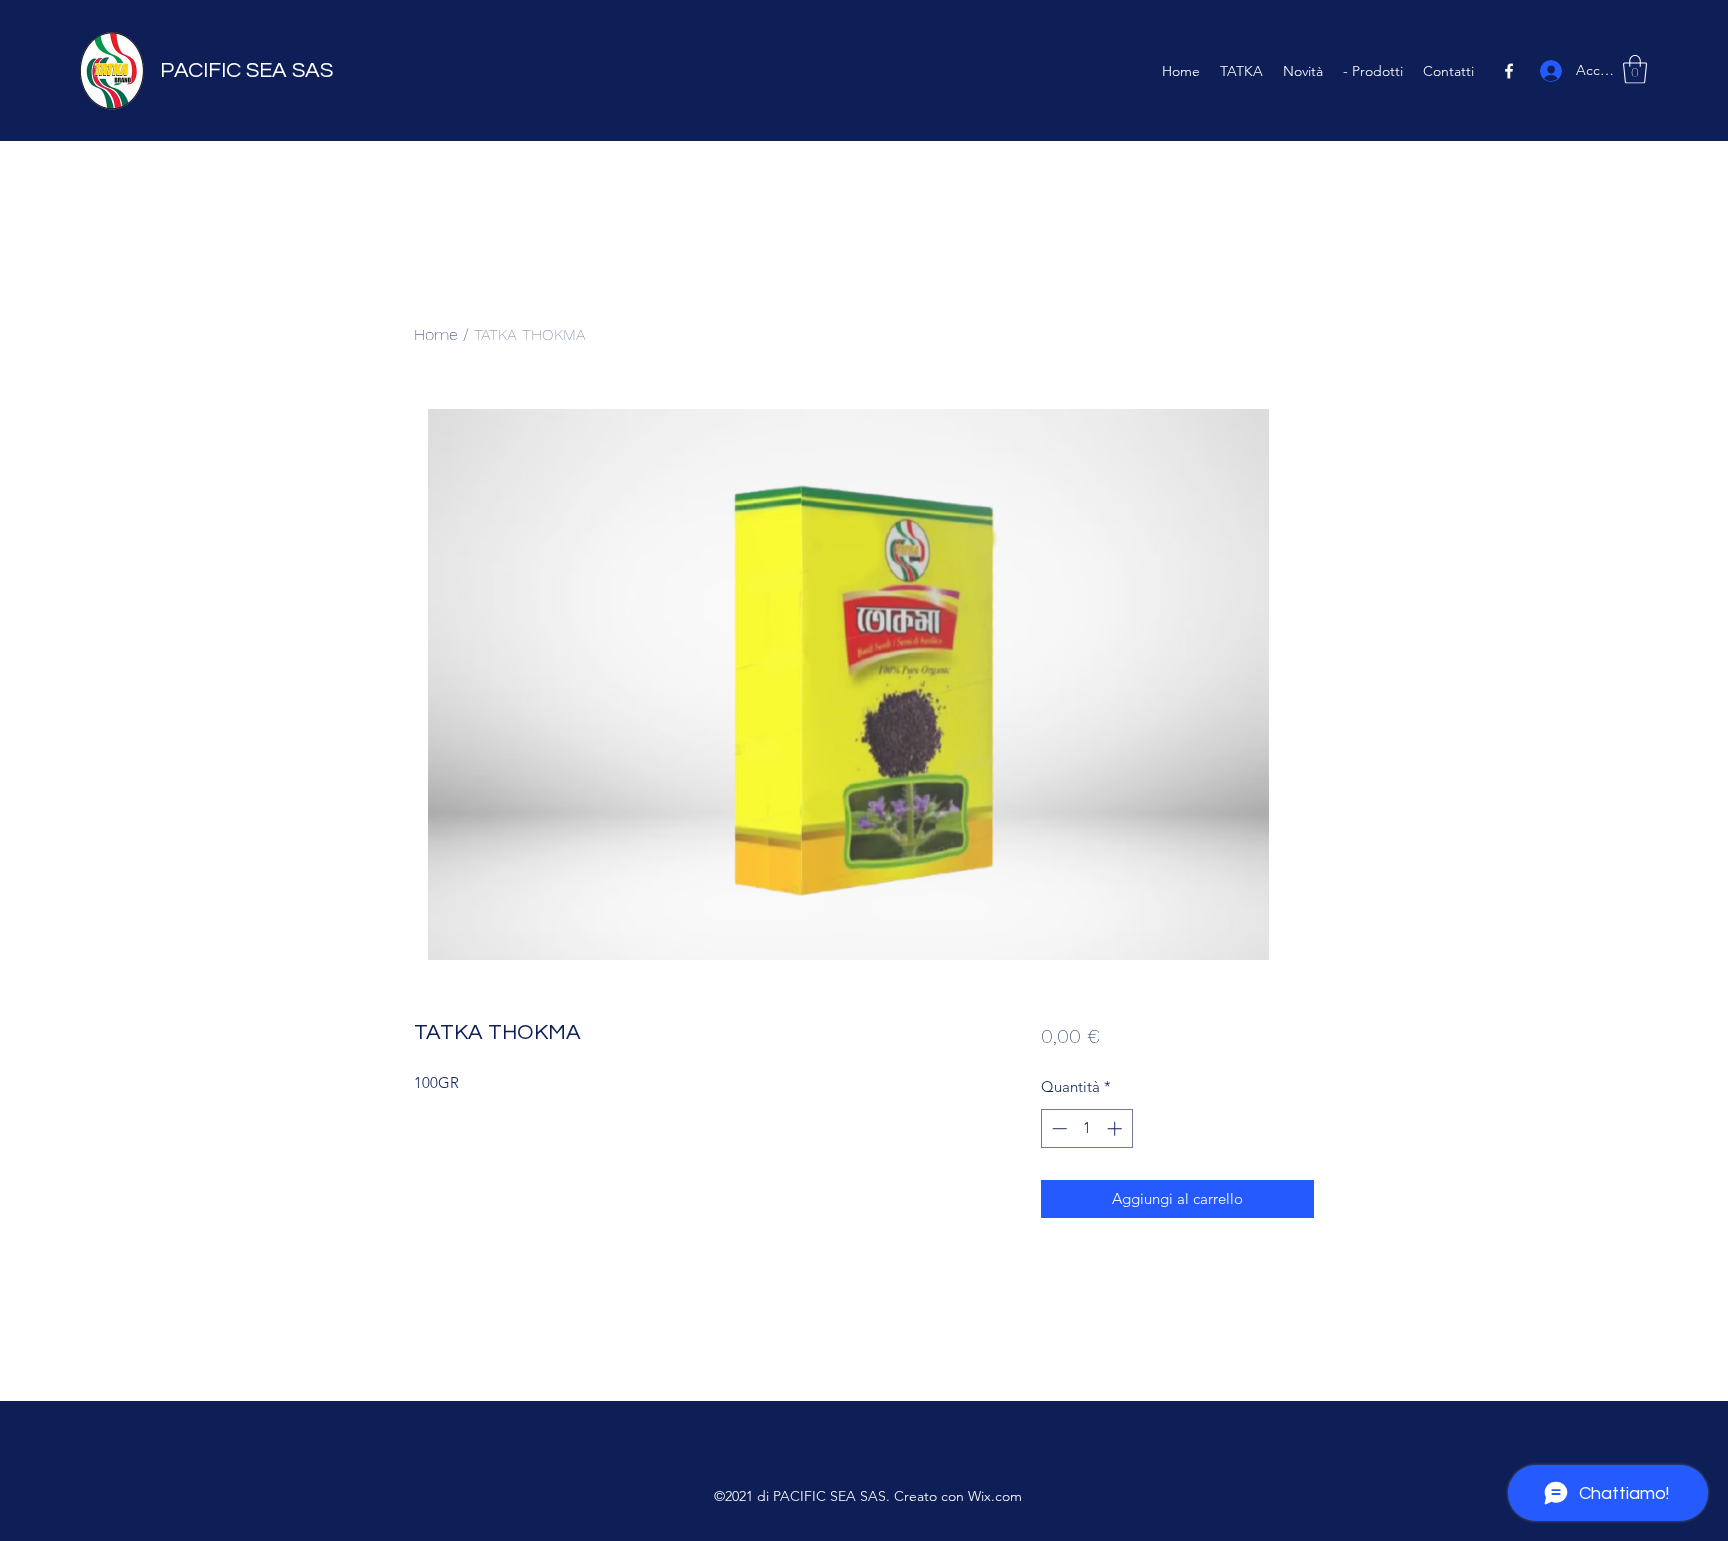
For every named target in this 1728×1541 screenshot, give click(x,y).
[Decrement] (1057, 1128)
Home (436, 334)
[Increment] (1116, 1128)
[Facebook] (1509, 71)
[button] (1635, 69)
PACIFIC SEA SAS (246, 70)
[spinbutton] (1086, 1128)
